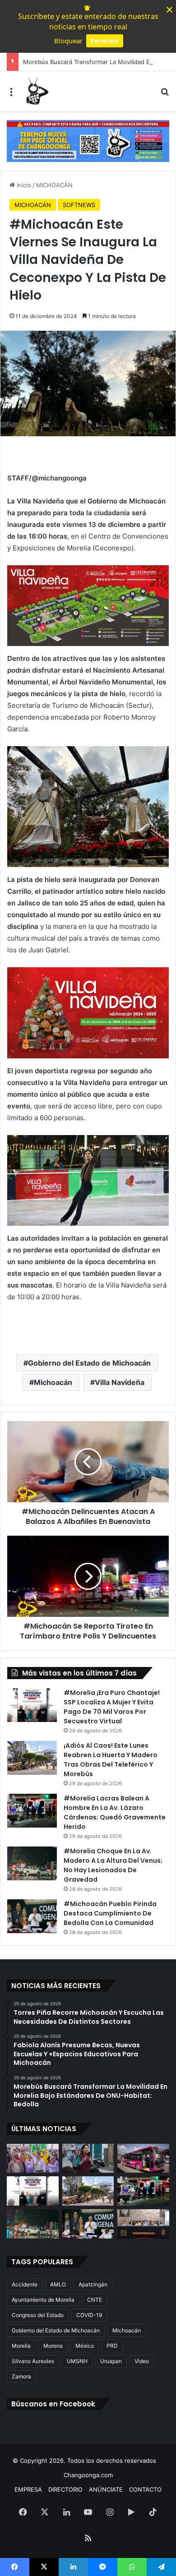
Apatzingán (93, 2284)
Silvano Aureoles (33, 2361)
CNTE (95, 2300)
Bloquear (68, 41)
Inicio (23, 185)
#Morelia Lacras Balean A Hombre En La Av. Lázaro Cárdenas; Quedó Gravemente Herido (115, 1812)
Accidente (25, 2284)
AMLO (58, 2284)
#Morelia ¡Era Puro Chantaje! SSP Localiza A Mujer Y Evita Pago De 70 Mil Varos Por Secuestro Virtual (112, 1707)
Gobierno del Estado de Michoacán (89, 1363)
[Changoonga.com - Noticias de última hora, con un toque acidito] (36, 91)
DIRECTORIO (65, 2489)
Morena (53, 2346)
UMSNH (77, 2361)
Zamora (21, 2376)
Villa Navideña (120, 1382)
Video (142, 2361)
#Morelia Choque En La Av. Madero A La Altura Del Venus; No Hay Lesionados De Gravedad (113, 1865)
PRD (112, 2346)
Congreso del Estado (38, 2315)
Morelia (21, 2346)
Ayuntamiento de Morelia (43, 2300)
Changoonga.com (88, 2475)
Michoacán (53, 1382)
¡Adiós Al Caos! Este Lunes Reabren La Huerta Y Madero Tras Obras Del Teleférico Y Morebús (111, 1760)
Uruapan (111, 2361)
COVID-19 (89, 2315)
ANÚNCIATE (106, 2489)
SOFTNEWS (79, 205)
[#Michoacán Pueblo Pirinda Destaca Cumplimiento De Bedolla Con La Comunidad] (32, 1916)
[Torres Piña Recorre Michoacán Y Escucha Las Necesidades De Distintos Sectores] (33, 2158)
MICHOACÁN (54, 185)
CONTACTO (145, 2489)
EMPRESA (28, 2489)
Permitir (105, 41)
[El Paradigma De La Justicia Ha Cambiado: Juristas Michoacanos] (143, 2224)
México (85, 2346)
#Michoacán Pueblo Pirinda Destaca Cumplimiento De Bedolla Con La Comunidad (110, 1913)
